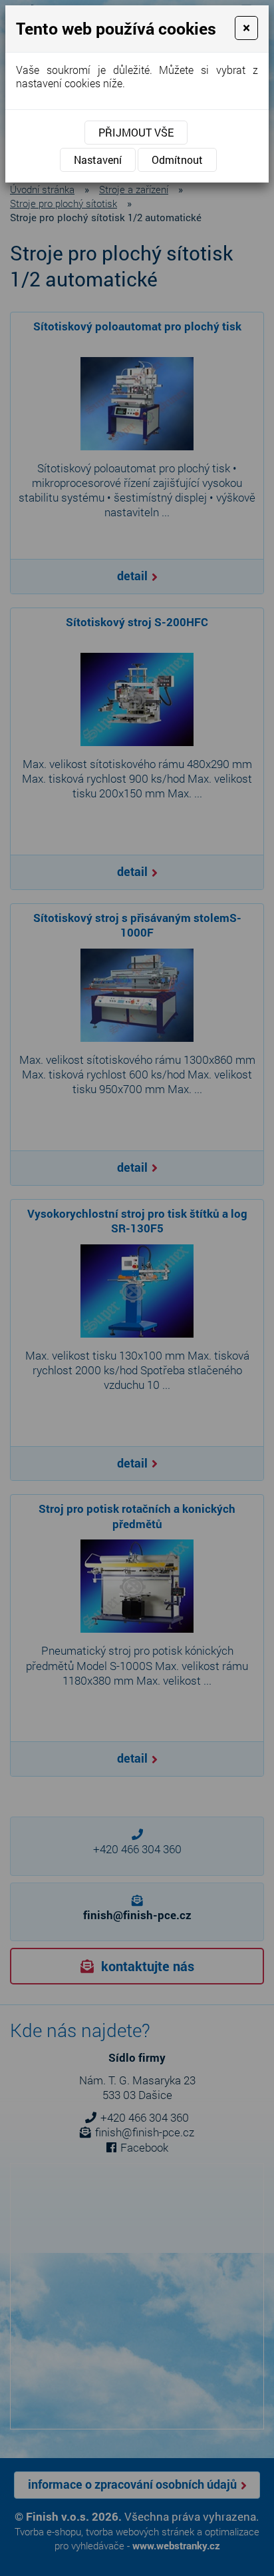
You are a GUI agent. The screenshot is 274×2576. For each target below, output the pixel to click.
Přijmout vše (136, 132)
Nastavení (98, 160)
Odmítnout (177, 160)
